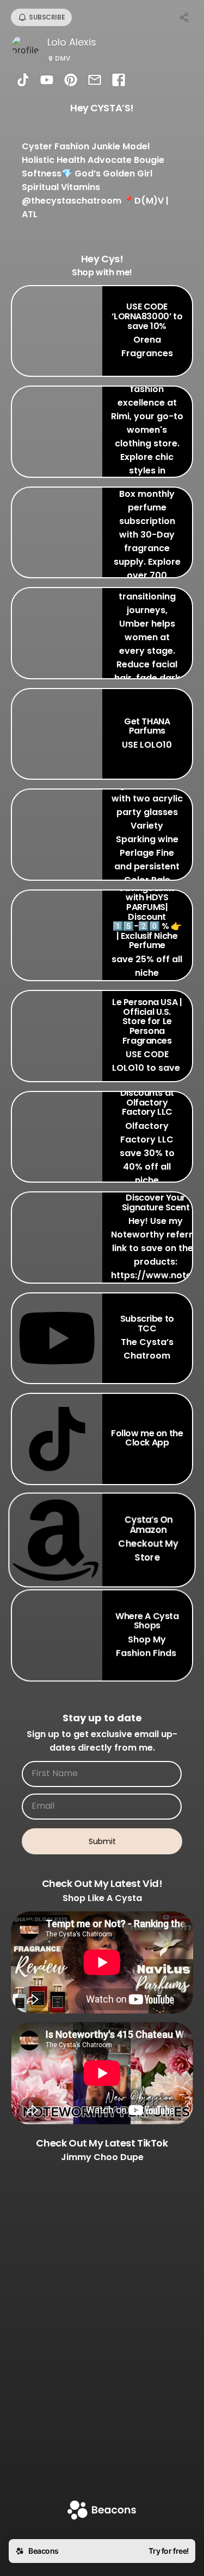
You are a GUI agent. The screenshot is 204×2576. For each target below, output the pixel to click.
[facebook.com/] (119, 81)
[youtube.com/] (47, 81)
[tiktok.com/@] (23, 81)
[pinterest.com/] (71, 81)
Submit (102, 1841)
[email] (95, 81)
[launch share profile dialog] (184, 17)
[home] (102, 2511)
